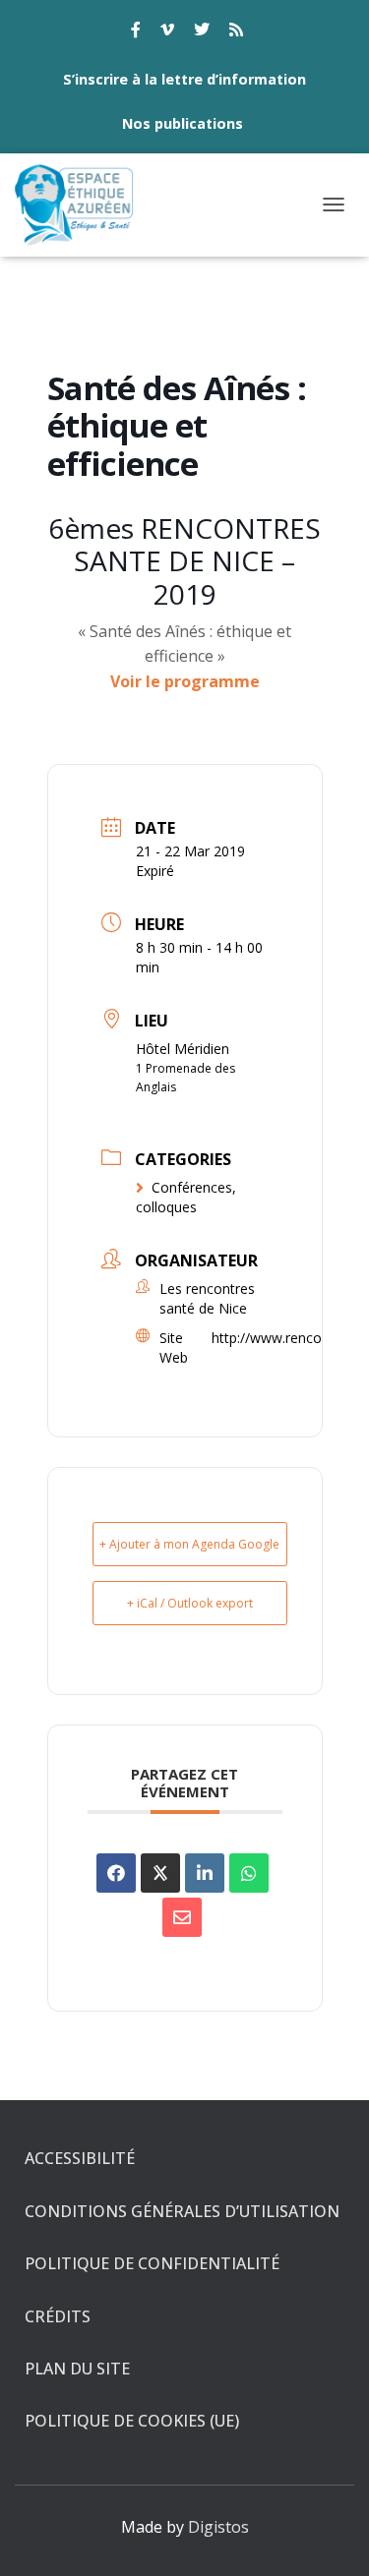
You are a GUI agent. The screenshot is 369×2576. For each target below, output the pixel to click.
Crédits (58, 2316)
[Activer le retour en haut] (330, 2537)
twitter (202, 32)
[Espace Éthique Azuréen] (82, 205)
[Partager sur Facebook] (116, 1873)
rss (236, 32)
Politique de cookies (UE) (132, 2421)
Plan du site (77, 2369)
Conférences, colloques (186, 1197)
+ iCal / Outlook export (190, 1603)
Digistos (218, 2527)
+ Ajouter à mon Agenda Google (189, 1544)
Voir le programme (185, 681)
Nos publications (183, 123)
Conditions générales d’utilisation (182, 2211)
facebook (136, 32)
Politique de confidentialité (152, 2263)
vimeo (167, 32)
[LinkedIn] (205, 1873)
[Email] (182, 1917)
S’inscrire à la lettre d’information (184, 79)
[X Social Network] (160, 1873)
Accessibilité (80, 2158)
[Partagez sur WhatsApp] (249, 1873)
